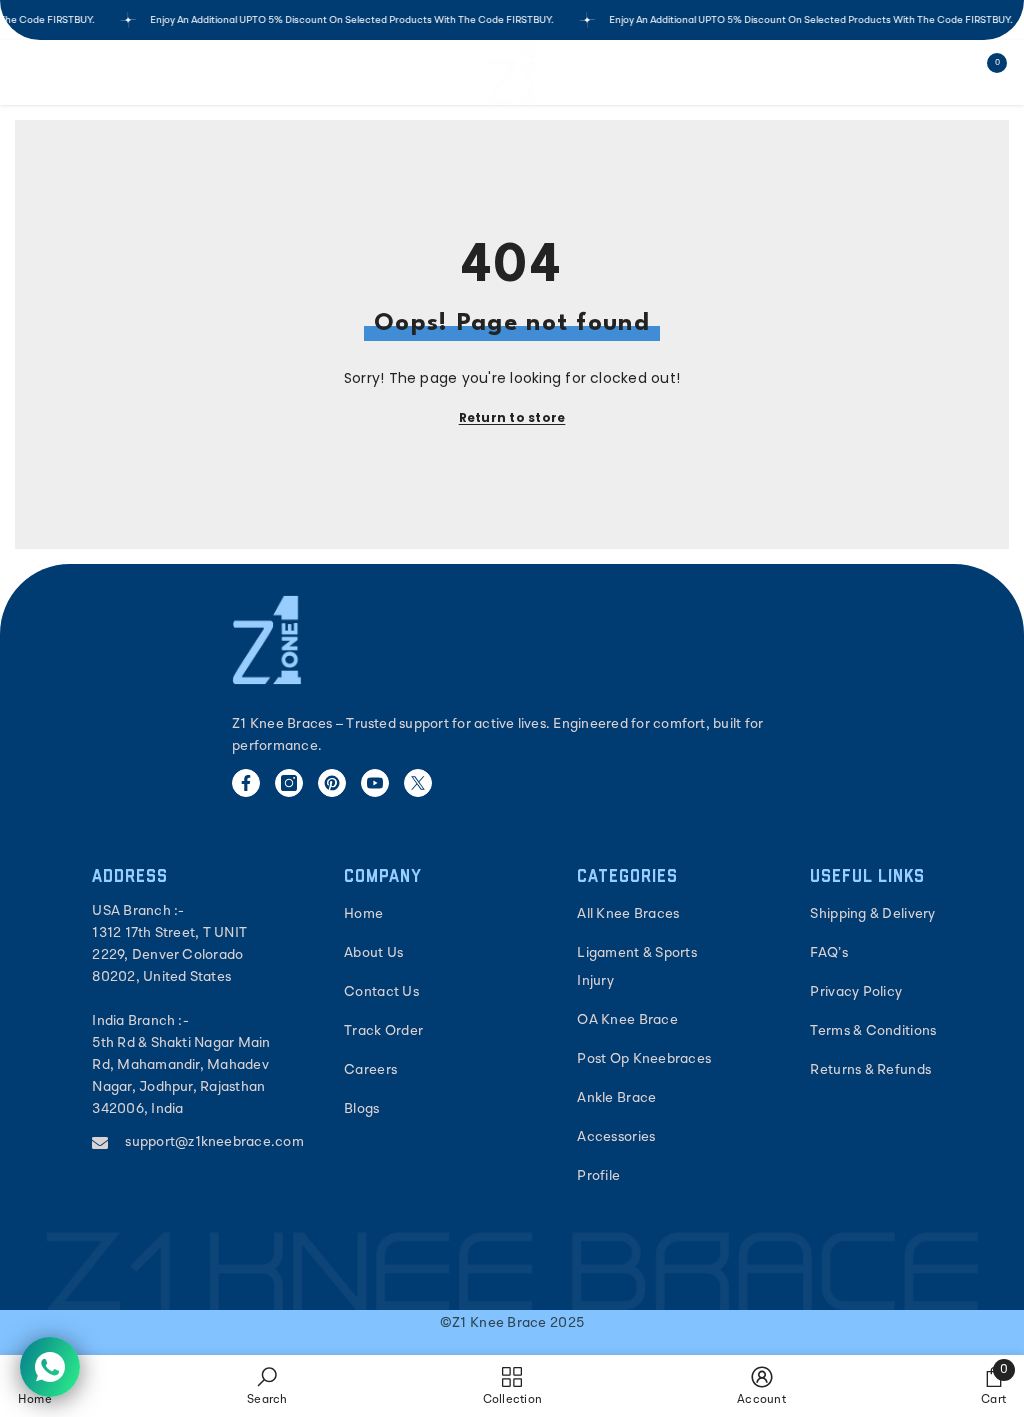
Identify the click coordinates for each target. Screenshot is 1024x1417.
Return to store (512, 417)
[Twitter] (418, 783)
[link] (267, 1386)
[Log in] (940, 72)
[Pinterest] (332, 783)
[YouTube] (375, 783)
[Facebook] (246, 783)
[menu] (27, 72)
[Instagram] (289, 783)
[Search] (84, 72)
